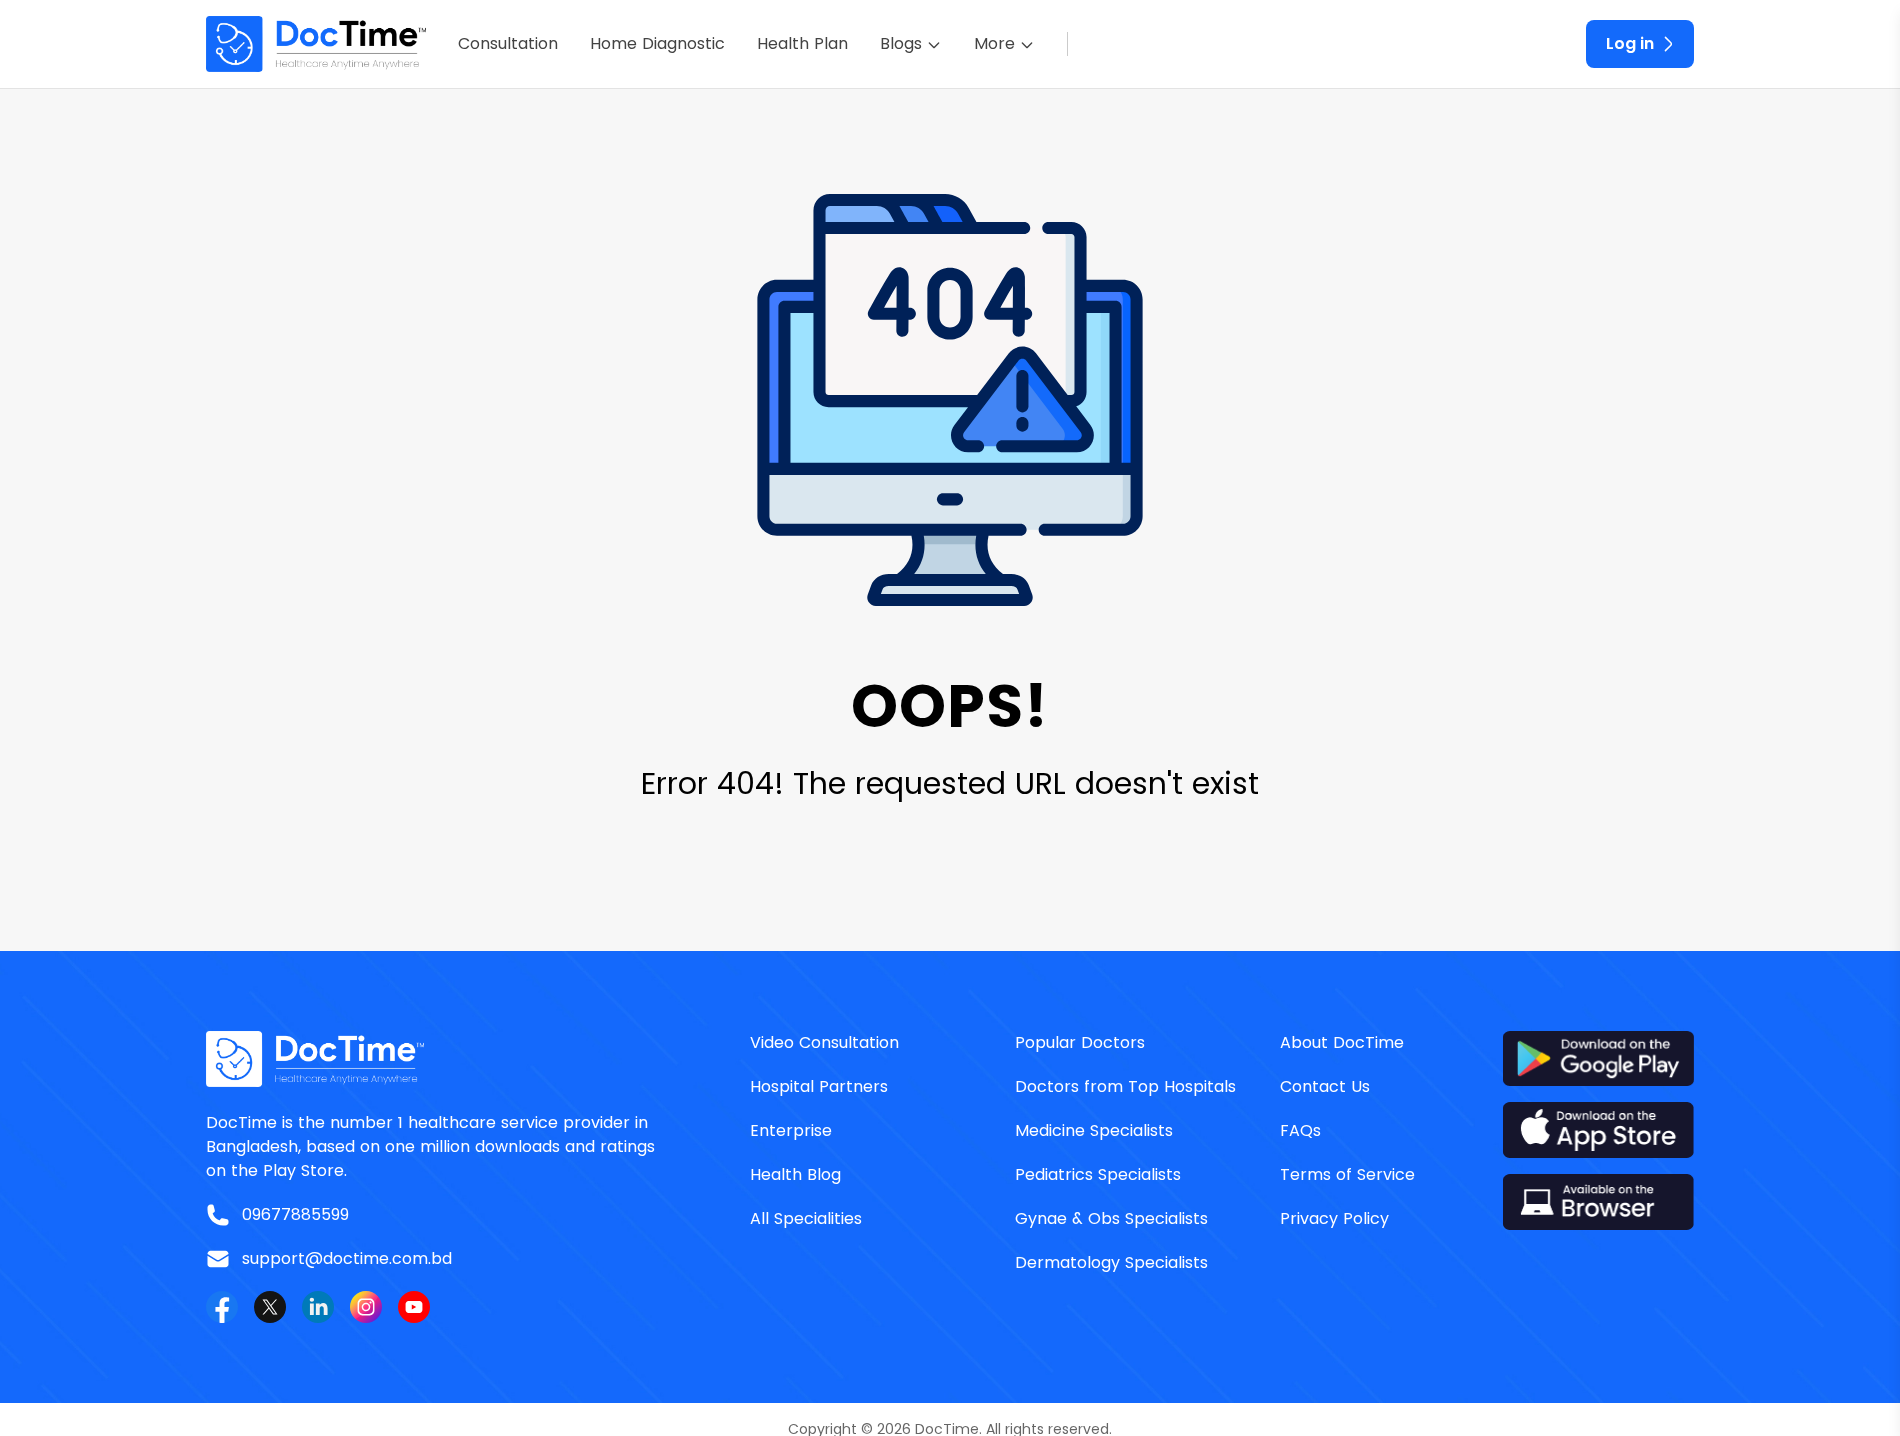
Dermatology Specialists (1111, 1262)
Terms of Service (1347, 1174)
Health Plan (802, 43)
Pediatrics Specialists (1098, 1174)
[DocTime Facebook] (222, 1307)
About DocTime (1342, 1042)
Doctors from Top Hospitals (1125, 1086)
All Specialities (806, 1218)
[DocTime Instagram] (366, 1307)
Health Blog (795, 1174)
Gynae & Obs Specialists (1111, 1218)
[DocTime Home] (316, 44)
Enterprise (791, 1130)
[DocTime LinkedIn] (318, 1307)
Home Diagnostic (657, 43)
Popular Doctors (1080, 1042)
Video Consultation (824, 1042)
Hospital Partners (819, 1086)
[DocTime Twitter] (270, 1307)
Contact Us (1325, 1086)
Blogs (901, 43)
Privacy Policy (1334, 1218)
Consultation (508, 43)
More (994, 43)
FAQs (1300, 1130)
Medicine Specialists (1094, 1130)
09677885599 (295, 1214)
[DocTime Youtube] (414, 1307)
